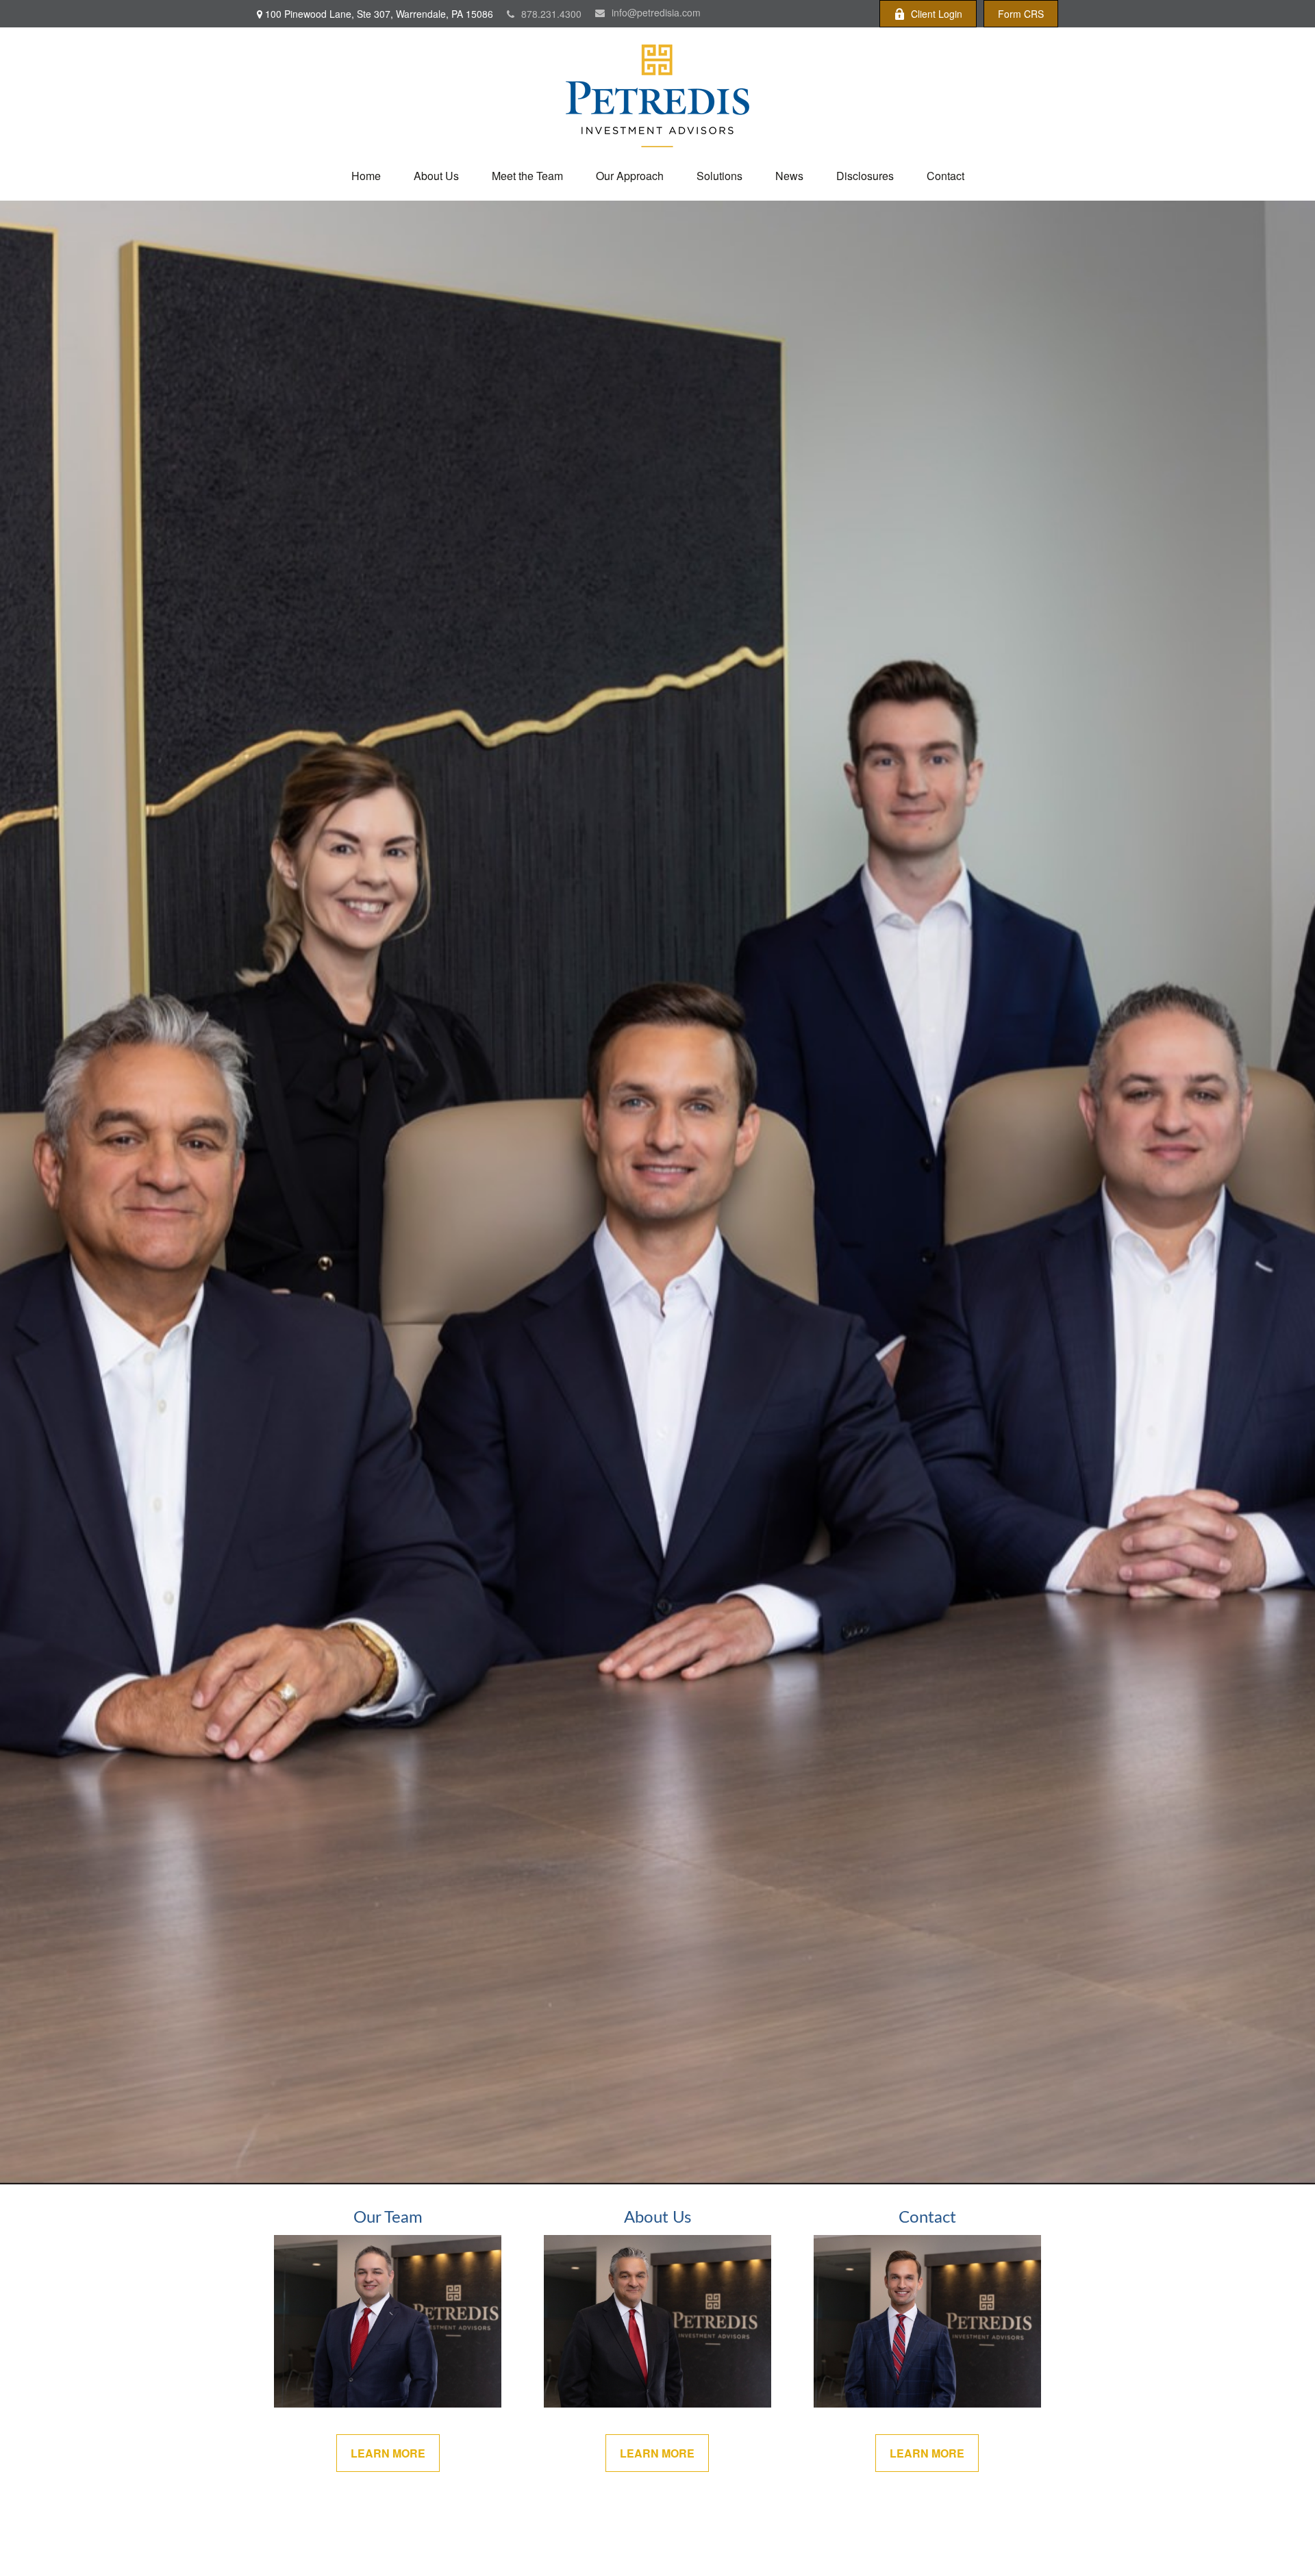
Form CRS (1021, 14)
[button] (366, 176)
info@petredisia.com (656, 12)
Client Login (937, 14)
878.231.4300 (551, 14)
